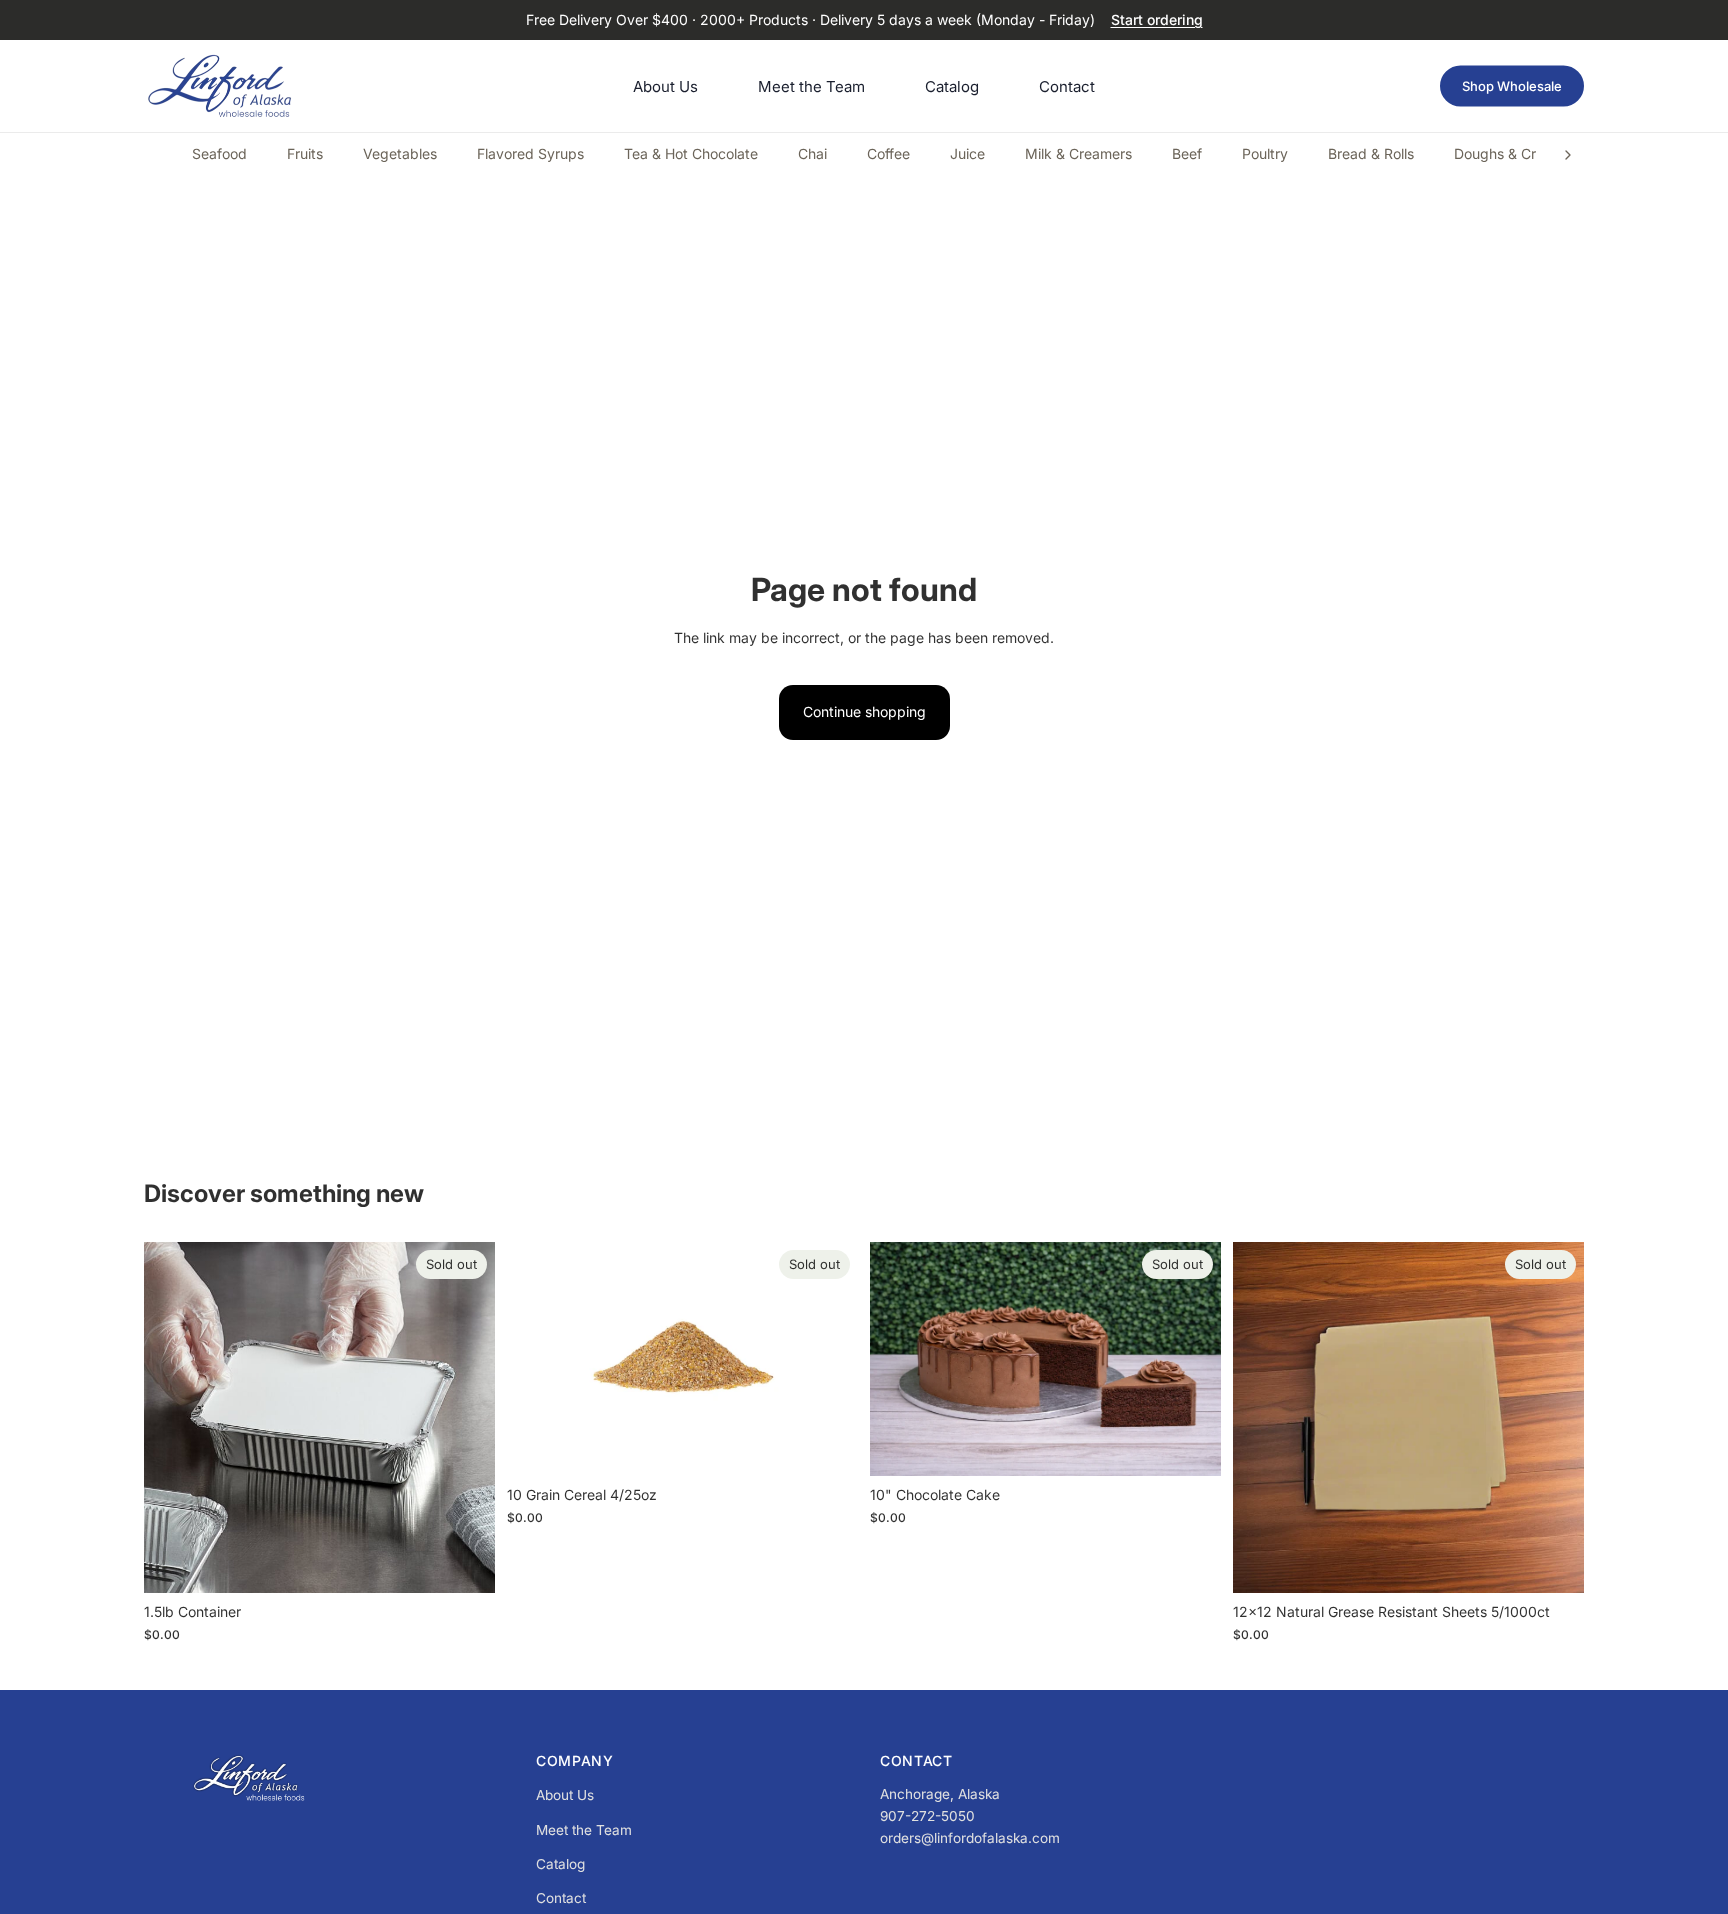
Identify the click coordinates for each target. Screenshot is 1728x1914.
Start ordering (1157, 19)
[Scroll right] (1568, 155)
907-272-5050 (927, 1816)
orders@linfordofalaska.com (970, 1838)
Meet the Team (584, 1830)
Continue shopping (864, 711)
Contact (561, 1898)
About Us (565, 1795)
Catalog (560, 1864)
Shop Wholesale (1512, 86)
